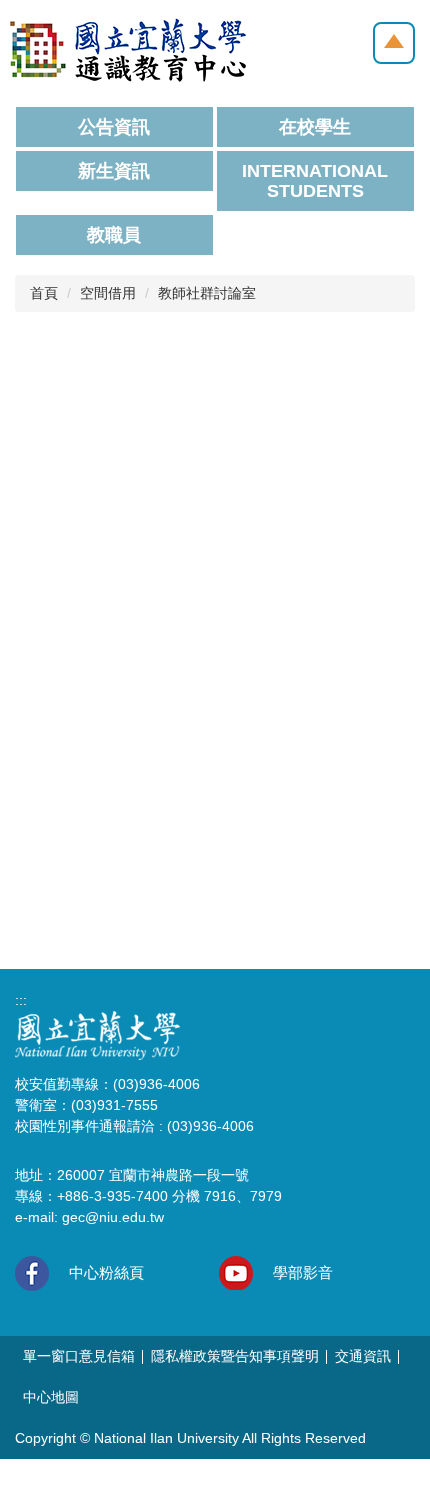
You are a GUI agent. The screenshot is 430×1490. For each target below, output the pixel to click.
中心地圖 (51, 1397)
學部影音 (303, 1272)
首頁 (44, 293)
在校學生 (315, 127)
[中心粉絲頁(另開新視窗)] (32, 1273)
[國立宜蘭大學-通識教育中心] (127, 49)
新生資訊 (114, 171)
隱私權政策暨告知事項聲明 (235, 1356)
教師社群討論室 (207, 293)
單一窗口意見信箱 (79, 1356)
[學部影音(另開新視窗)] (236, 1273)
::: (21, 1000)
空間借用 (108, 293)
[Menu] (394, 43)
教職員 (114, 235)
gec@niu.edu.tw (113, 1217)
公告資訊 (114, 127)
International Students (315, 181)
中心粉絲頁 (106, 1272)
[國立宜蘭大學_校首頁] (97, 1035)
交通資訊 (363, 1356)
